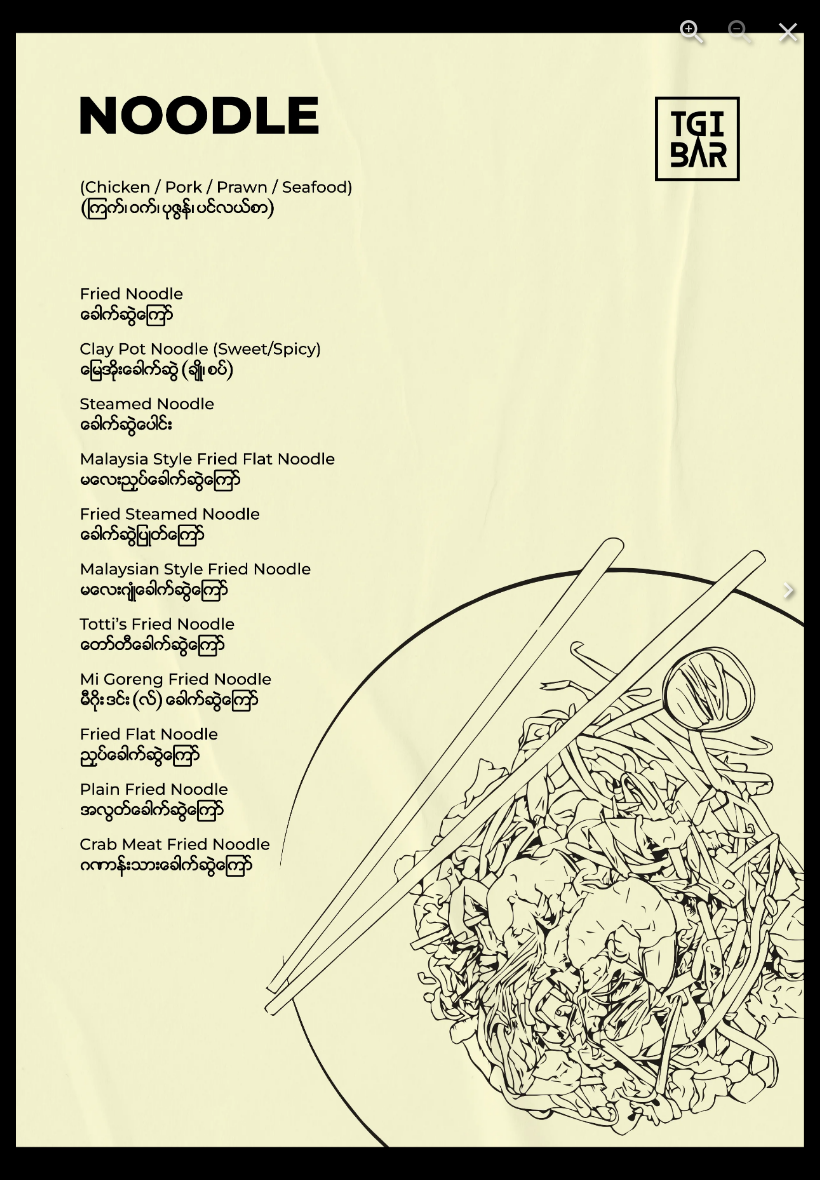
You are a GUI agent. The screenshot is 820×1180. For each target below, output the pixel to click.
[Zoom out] (740, 32)
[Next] (788, 590)
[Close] (788, 32)
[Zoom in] (692, 32)
